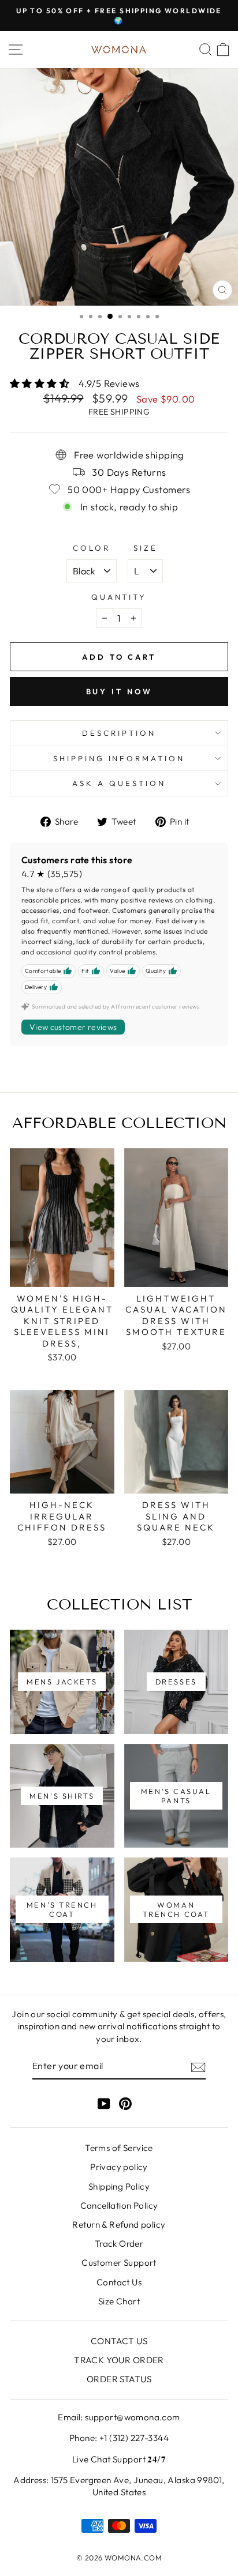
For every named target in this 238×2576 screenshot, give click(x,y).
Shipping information (119, 758)
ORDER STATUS (119, 2379)
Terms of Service (119, 2148)
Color (92, 548)
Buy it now (119, 691)
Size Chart (119, 2301)
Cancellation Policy (119, 2205)
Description (119, 733)
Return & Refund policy (119, 2225)
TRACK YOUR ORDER (119, 2360)
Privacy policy (119, 2167)
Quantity (119, 597)
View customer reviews (73, 1027)
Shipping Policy (119, 2186)
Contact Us (119, 2282)
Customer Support (119, 2263)
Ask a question (119, 783)
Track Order (119, 2244)
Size (146, 548)
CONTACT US (119, 2341)
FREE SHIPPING (119, 412)
